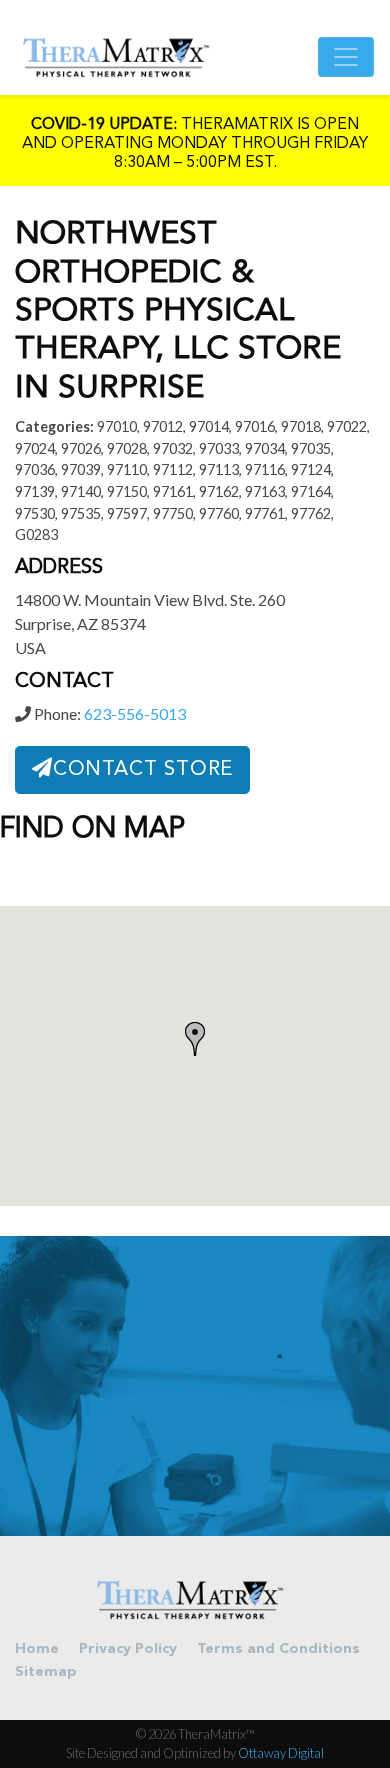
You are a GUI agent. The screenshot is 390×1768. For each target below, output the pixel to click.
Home (37, 1649)
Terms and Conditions (278, 1649)
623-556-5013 (135, 713)
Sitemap (46, 1672)
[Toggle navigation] (346, 57)
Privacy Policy (128, 1649)
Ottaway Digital (281, 1753)
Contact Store (143, 770)
